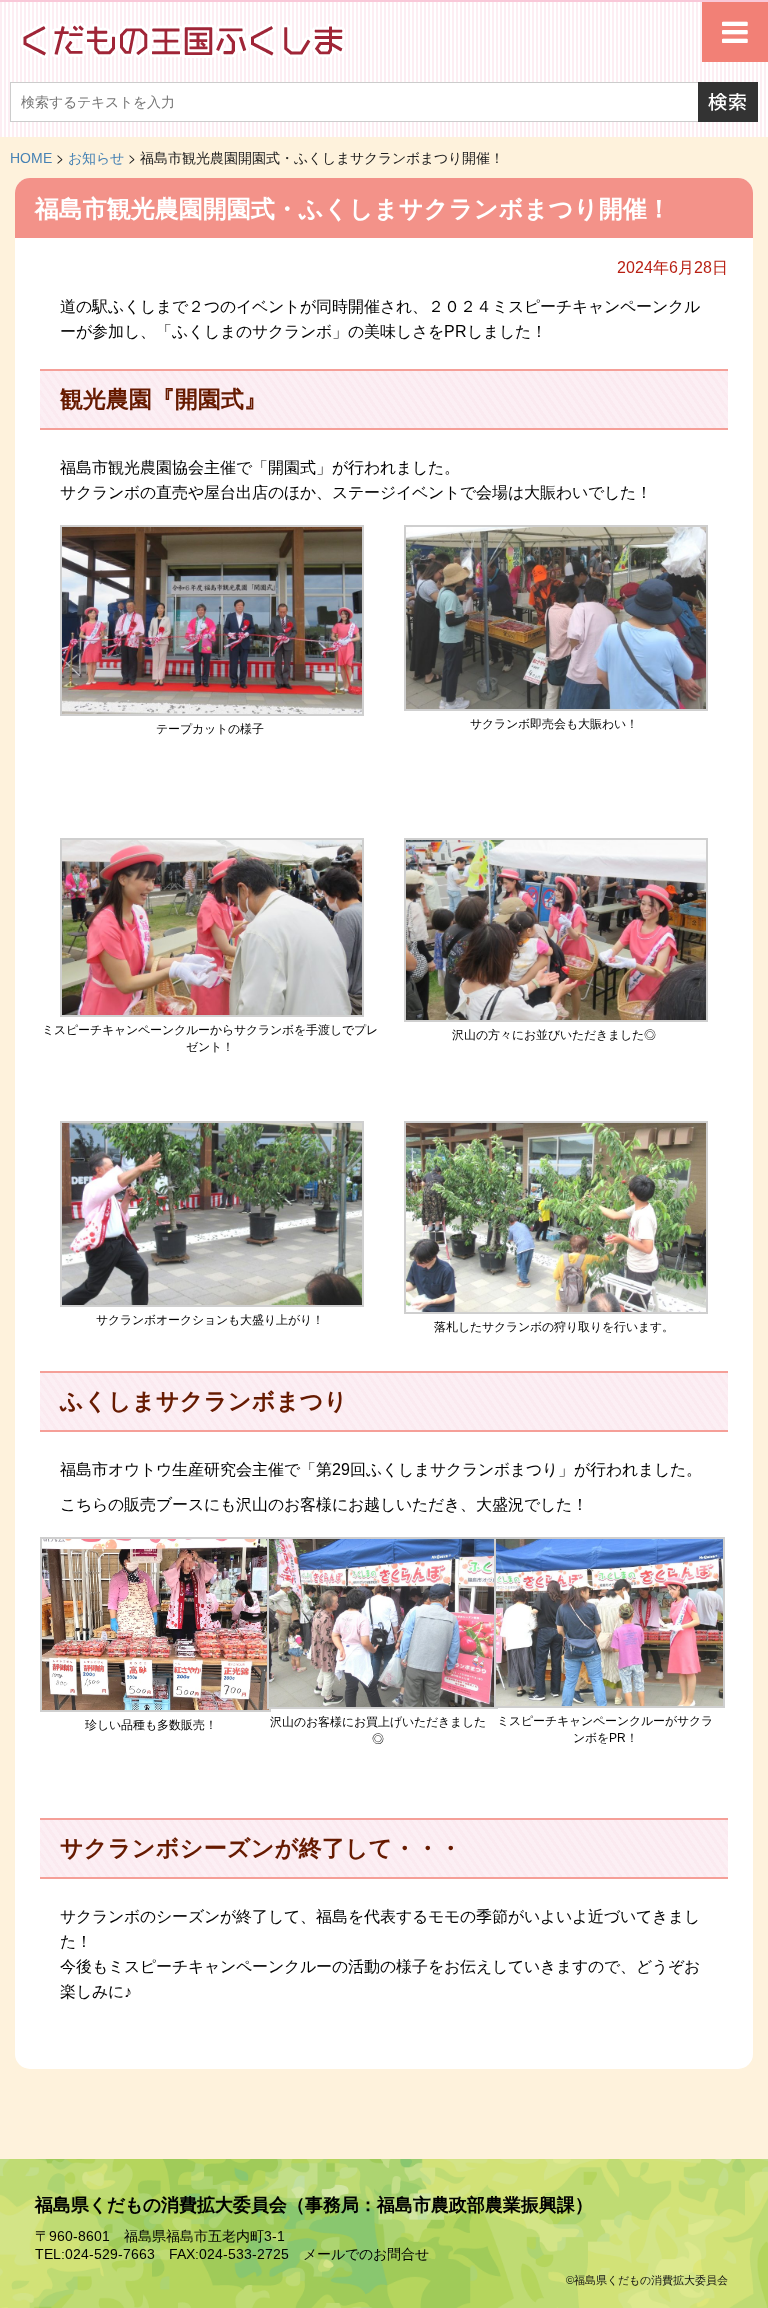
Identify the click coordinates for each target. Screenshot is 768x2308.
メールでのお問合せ (366, 2254)
